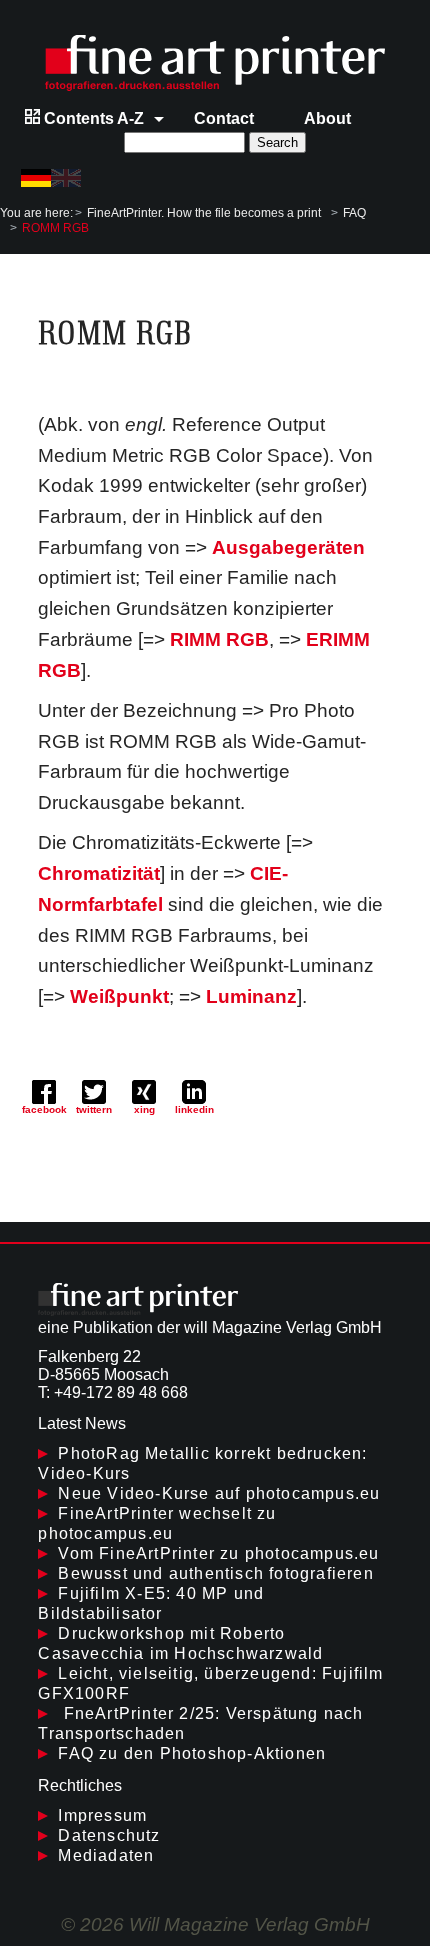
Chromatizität (99, 873)
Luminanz (251, 996)
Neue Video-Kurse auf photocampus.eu (219, 1493)
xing (144, 1109)
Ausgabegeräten (288, 547)
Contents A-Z (92, 118)
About (327, 118)
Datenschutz (109, 1835)
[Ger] (36, 178)
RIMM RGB (219, 639)
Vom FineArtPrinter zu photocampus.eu (218, 1553)
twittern (94, 1109)
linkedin (194, 1109)
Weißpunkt (119, 996)
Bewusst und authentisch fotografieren (215, 1573)
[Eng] (66, 178)
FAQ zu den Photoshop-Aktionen (192, 1753)
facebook (44, 1109)
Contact (224, 118)
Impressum (102, 1815)
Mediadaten (106, 1855)
